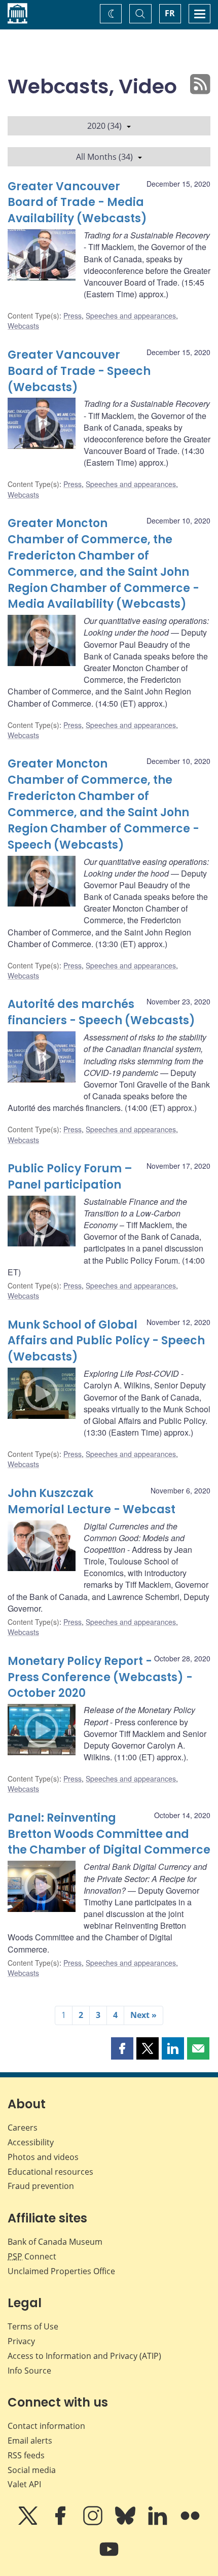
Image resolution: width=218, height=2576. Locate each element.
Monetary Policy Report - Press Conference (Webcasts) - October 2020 (100, 1677)
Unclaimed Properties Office (61, 2271)
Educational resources (50, 2172)
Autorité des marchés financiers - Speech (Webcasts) (101, 1012)
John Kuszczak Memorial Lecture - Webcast (92, 1501)
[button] (122, 2048)
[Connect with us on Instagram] (94, 2523)
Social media (32, 2470)
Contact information (46, 2426)
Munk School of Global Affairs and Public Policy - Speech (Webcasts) (106, 1341)
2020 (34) (104, 126)
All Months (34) (104, 157)
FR (170, 13)
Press (72, 316)
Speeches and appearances (131, 316)
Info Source (29, 2371)
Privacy (21, 2341)
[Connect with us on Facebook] (61, 2523)
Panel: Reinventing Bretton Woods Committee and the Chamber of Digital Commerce (109, 1834)
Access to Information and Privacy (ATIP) (84, 2356)
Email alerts (30, 2441)
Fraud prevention (41, 2186)
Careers (23, 2128)
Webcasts (23, 326)
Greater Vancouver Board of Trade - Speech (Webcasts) (79, 371)
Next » (143, 2015)
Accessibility (31, 2142)
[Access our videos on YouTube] (109, 2556)
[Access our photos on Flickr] (190, 2523)
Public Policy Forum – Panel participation (70, 1177)
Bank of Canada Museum (55, 2242)
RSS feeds (26, 2455)
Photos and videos (43, 2157)
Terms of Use (33, 2326)
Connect (32, 2256)
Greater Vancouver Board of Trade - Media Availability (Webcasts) (77, 203)
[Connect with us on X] (29, 2523)
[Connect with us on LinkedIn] (159, 2523)
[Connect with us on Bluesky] (126, 2523)
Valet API (24, 2484)
